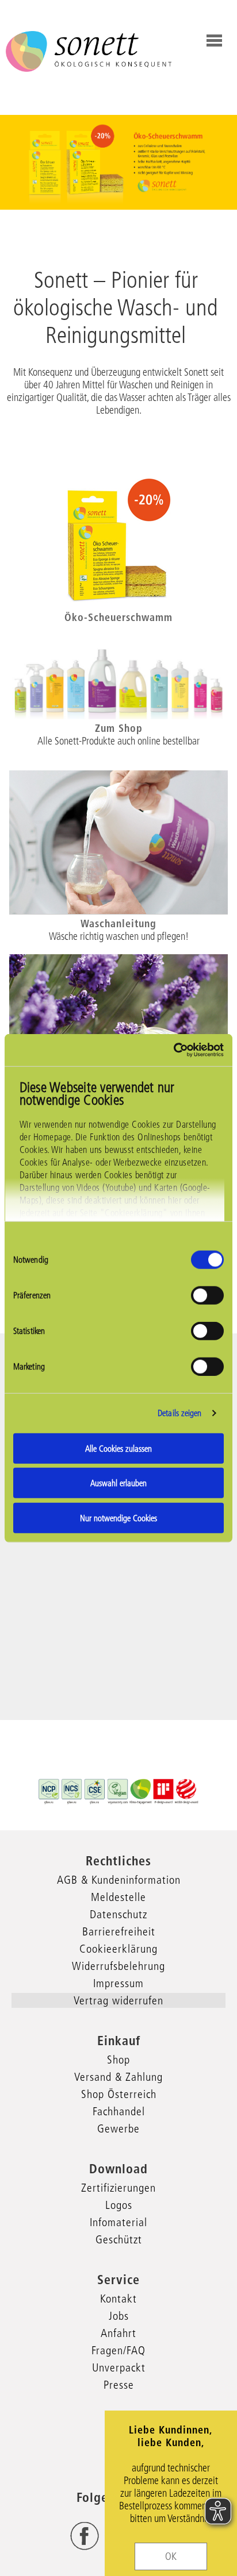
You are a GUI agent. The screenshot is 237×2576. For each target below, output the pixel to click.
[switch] (207, 1295)
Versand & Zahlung (118, 2077)
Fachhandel (119, 2111)
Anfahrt (118, 2333)
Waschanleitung (118, 923)
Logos (119, 2205)
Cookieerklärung (118, 1949)
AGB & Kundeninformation (119, 1880)
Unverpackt (119, 2367)
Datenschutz (118, 1914)
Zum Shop (119, 728)
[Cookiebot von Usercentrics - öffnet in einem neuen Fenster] (173, 1050)
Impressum (118, 1983)
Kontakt (118, 2299)
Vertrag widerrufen (118, 2000)
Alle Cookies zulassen (118, 1448)
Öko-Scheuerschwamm (118, 617)
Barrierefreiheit (119, 1931)
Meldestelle (118, 1897)
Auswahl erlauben (118, 1483)
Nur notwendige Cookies (118, 1518)
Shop (118, 2060)
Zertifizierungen (118, 2188)
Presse (119, 2385)
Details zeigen (179, 1413)
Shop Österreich (119, 2094)
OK (171, 2556)
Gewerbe (118, 2128)
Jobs (119, 2316)
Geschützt (119, 2239)
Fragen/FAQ (118, 2350)
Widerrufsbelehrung (118, 1966)
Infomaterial (118, 2222)
